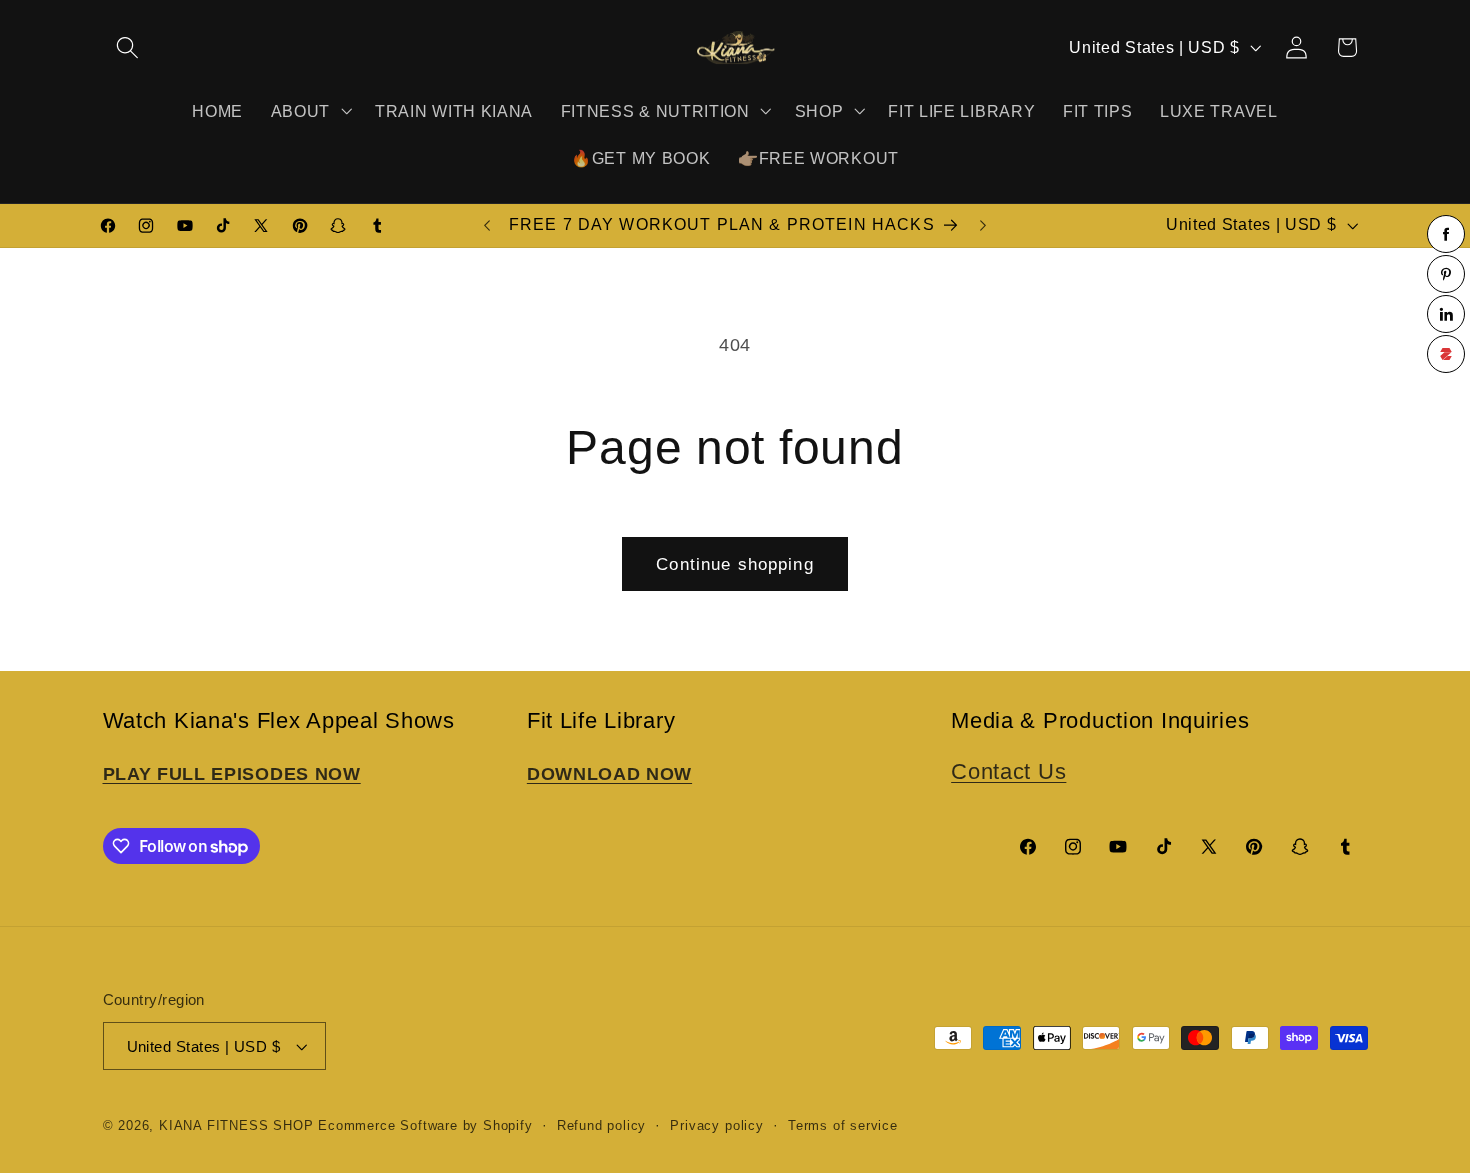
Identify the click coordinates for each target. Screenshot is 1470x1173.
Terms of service (843, 1126)
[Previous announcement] (487, 226)
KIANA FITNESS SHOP (236, 1126)
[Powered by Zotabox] (1446, 354)
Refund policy (601, 1126)
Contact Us (1008, 771)
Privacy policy (716, 1126)
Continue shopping (735, 564)
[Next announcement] (983, 226)
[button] (128, 47)
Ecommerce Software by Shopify (425, 1126)
